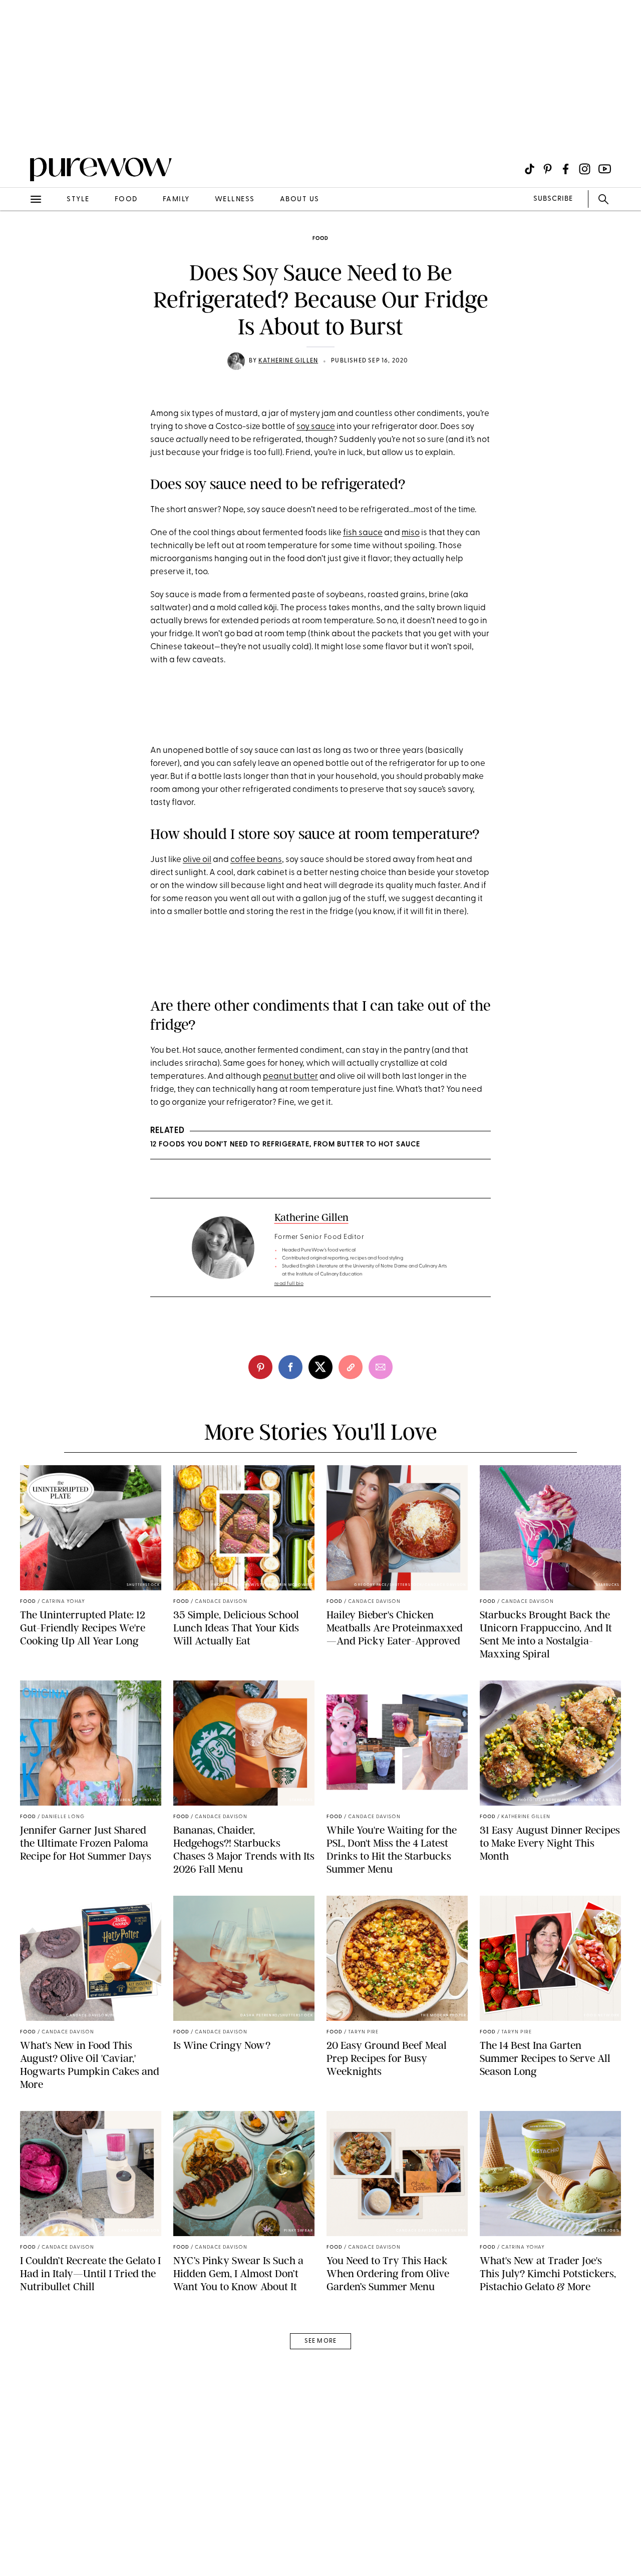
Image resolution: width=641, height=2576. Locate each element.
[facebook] (290, 1367)
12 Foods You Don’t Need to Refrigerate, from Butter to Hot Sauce (285, 1145)
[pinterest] (19, 130)
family (176, 199)
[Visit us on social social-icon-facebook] (566, 169)
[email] (19, 238)
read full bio (289, 1284)
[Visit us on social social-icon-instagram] (585, 169)
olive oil (197, 860)
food (126, 199)
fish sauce (363, 533)
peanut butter (290, 1077)
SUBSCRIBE (553, 199)
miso (411, 533)
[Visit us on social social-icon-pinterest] (548, 169)
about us (300, 199)
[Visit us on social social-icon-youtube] (605, 169)
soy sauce (316, 427)
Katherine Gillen (288, 361)
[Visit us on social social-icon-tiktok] (530, 169)
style (78, 199)
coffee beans (256, 860)
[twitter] (320, 1367)
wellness (235, 199)
